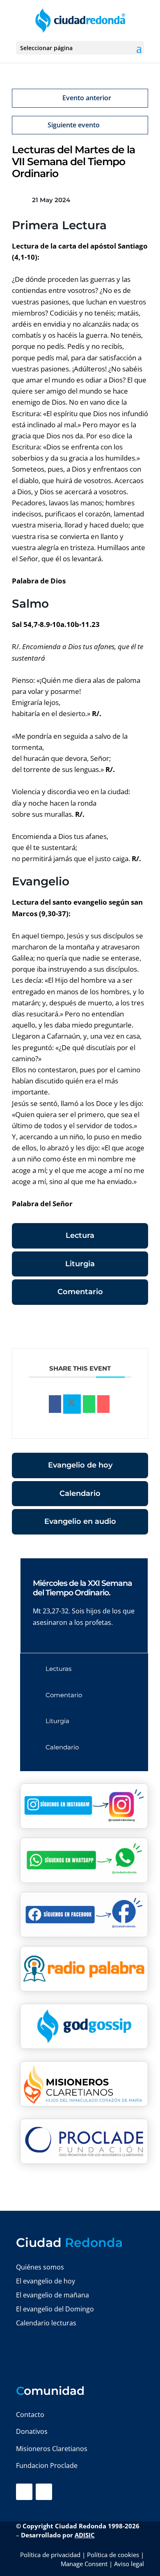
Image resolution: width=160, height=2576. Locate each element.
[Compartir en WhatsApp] (89, 1404)
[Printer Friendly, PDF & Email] (123, 1328)
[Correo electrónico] (103, 1404)
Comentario (80, 1292)
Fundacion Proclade (47, 2465)
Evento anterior (87, 98)
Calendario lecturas (46, 2323)
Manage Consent (84, 2564)
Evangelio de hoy (80, 1465)
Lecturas (58, 1669)
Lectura (80, 1235)
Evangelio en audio (80, 1521)
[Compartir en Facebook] (55, 1404)
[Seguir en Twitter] (44, 2492)
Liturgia (80, 1264)
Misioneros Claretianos (52, 2449)
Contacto (30, 2415)
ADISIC (85, 2535)
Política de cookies (113, 2555)
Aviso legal (129, 2564)
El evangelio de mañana (53, 2295)
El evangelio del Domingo (55, 2309)
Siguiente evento (74, 125)
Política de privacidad (50, 2555)
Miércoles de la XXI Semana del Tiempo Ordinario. (82, 1588)
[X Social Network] (72, 1404)
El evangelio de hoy (46, 2281)
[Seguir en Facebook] (24, 2492)
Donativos (32, 2431)
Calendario (80, 1493)
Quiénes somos (40, 2267)
